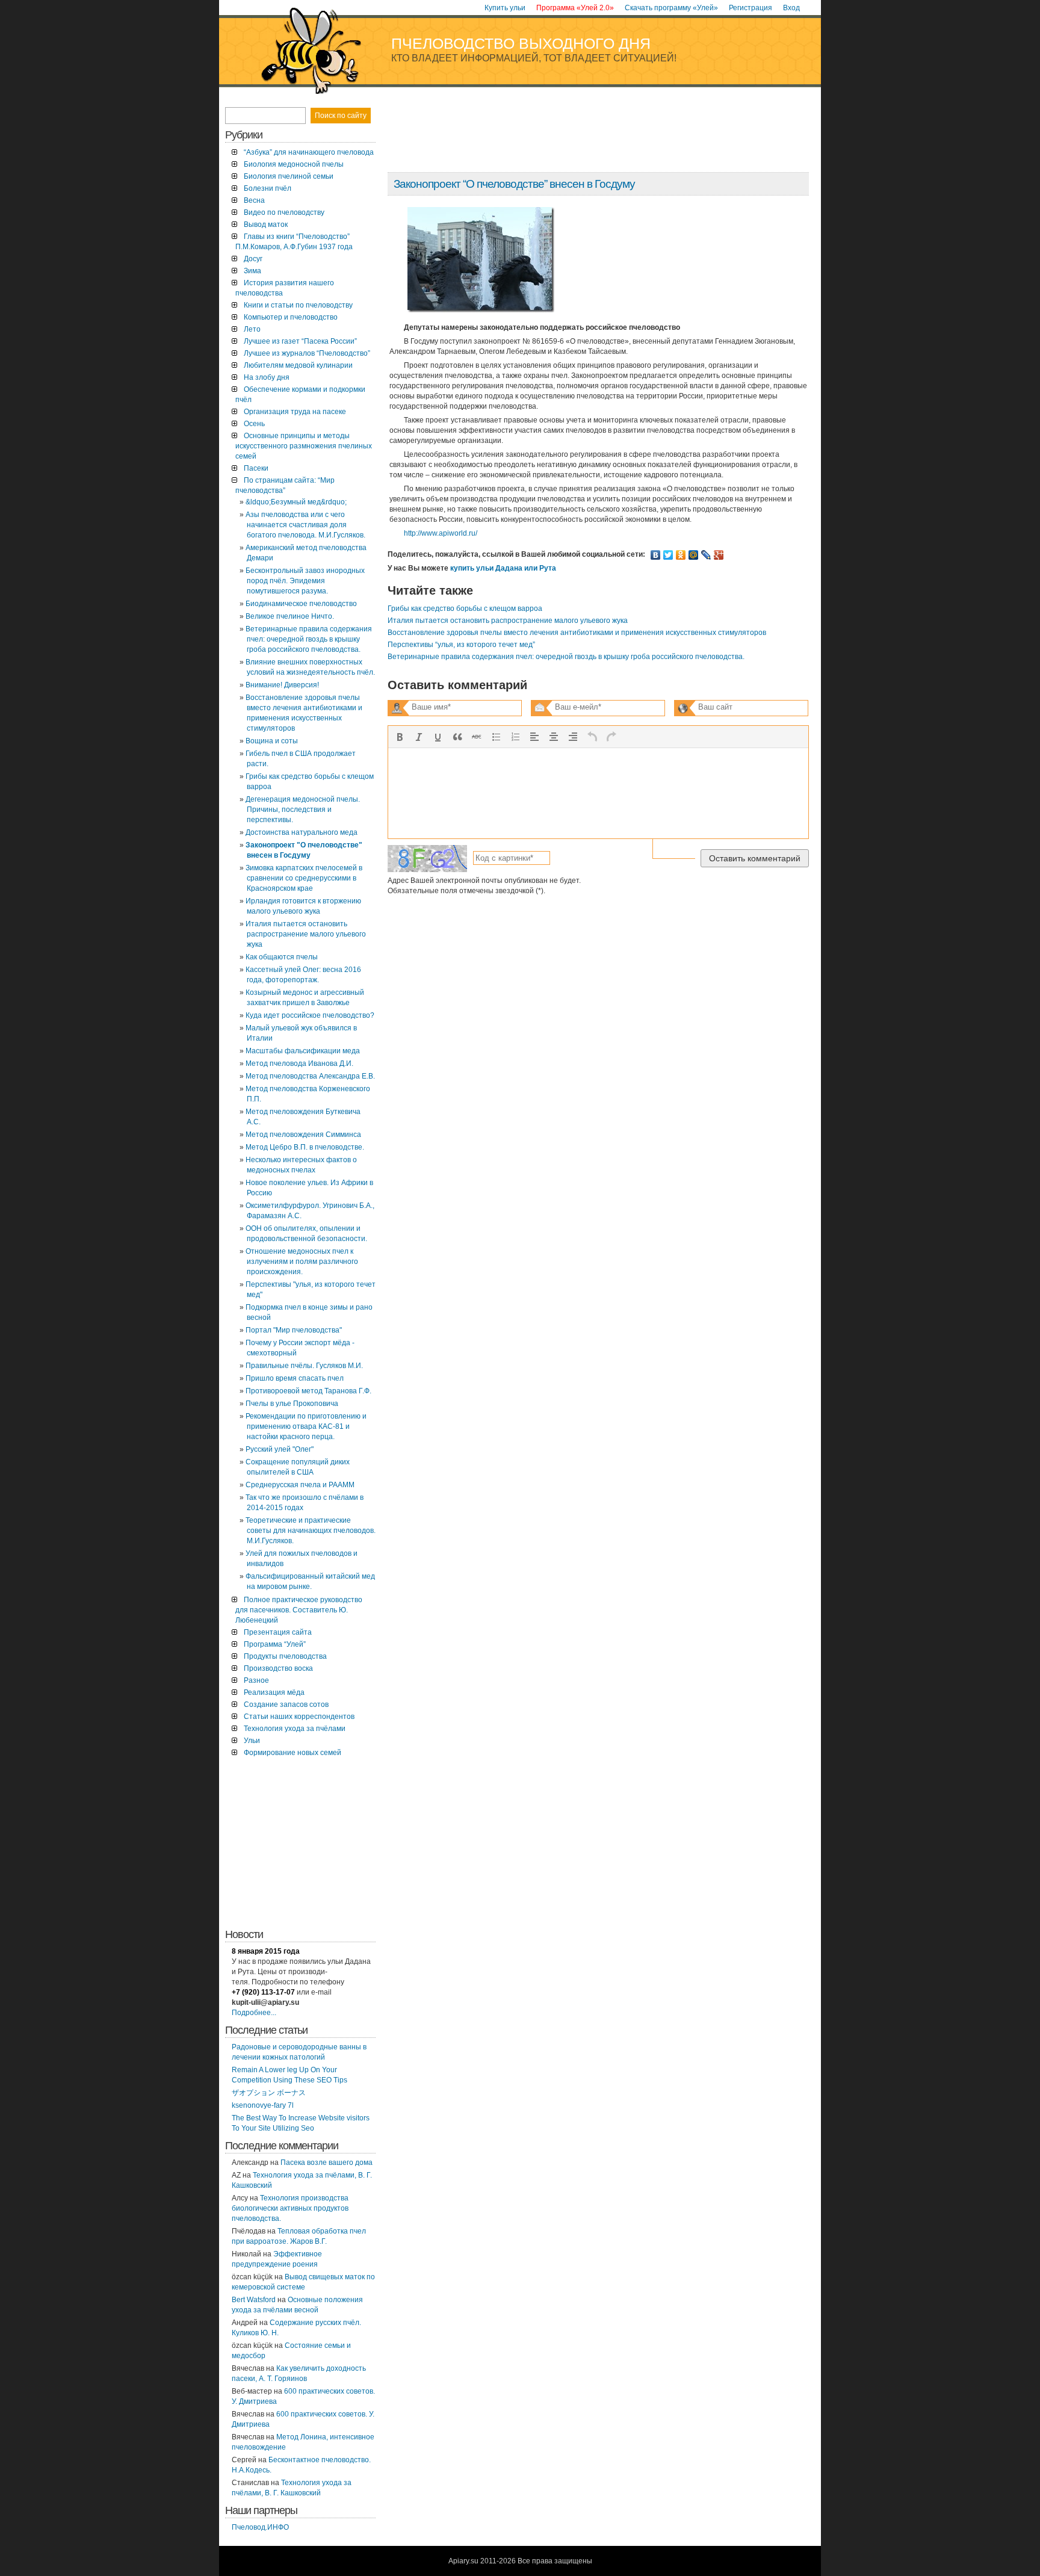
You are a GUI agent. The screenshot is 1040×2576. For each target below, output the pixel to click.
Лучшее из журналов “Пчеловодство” (307, 353)
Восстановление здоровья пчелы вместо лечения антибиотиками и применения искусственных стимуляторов (577, 633)
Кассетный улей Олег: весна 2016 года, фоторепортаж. (303, 975)
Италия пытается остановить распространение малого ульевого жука (508, 621)
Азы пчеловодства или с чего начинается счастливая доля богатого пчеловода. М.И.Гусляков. (305, 525)
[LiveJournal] (706, 555)
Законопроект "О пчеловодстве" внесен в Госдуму (304, 850)
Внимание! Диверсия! (282, 685)
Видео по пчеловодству (284, 212)
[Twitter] (668, 555)
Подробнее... (254, 2013)
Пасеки (256, 468)
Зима (252, 271)
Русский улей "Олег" (280, 1449)
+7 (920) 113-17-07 (263, 1992)
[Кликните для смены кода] (427, 859)
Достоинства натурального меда (302, 832)
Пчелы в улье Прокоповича (292, 1404)
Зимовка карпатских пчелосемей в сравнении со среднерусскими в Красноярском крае (304, 878)
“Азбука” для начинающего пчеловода (309, 152)
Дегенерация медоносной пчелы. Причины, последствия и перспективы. (303, 810)
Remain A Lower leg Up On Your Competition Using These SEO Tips (289, 2075)
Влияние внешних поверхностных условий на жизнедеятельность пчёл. (310, 667)
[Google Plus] (719, 555)
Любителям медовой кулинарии (298, 365)
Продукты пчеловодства (285, 1656)
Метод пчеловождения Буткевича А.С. (303, 1117)
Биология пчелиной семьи (289, 176)
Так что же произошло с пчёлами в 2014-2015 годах (305, 1503)
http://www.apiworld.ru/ (441, 533)
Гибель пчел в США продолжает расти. (301, 759)
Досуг (253, 259)
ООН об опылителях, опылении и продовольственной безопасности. (306, 1234)
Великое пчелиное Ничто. (290, 616)
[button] (400, 737)
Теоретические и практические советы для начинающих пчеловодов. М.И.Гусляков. (311, 1531)
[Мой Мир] (694, 555)
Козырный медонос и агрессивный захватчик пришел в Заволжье (305, 998)
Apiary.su (463, 2561)
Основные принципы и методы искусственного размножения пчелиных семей (304, 446)
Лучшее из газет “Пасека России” (300, 341)
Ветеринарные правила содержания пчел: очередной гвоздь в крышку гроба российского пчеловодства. (566, 657)
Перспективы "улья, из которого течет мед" (311, 1290)
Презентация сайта (278, 1632)
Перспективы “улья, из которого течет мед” (461, 645)
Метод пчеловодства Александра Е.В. (310, 1076)
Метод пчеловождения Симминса (303, 1135)
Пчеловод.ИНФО (260, 2527)
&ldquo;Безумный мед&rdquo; (296, 502)
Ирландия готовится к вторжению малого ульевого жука (303, 906)
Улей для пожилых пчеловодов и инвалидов (302, 1559)
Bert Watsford (254, 2300)
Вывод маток (266, 224)
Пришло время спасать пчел (295, 1378)
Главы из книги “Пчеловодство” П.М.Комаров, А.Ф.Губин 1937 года (294, 242)
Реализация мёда (274, 1692)
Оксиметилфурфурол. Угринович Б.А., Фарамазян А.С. (310, 1211)
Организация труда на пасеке (295, 412)
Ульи (252, 1741)
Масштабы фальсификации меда (303, 1051)
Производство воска (278, 1668)
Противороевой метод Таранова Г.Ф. (308, 1391)
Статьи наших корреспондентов (299, 1717)
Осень (254, 424)
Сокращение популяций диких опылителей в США (298, 1467)
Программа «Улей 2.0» (575, 8)
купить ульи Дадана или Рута (503, 568)
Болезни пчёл (268, 188)
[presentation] (400, 737)
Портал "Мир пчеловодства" (294, 1330)
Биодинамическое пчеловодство (301, 604)
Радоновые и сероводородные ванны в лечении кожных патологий (299, 2052)
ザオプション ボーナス (269, 2093)
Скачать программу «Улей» (671, 8)
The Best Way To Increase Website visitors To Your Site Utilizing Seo (301, 2123)
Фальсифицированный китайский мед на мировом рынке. (310, 1581)
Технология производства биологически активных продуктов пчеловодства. (290, 2208)
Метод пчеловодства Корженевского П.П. (308, 1094)
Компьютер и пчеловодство (291, 317)
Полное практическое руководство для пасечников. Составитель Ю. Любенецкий (299, 1610)
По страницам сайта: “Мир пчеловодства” (285, 485)
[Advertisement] (598, 134)
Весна (254, 200)
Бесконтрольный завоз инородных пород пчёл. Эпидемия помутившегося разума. (305, 581)
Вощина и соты (272, 741)
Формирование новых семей (292, 1753)
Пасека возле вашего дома (327, 2163)
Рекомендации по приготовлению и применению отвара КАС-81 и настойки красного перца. (306, 1426)
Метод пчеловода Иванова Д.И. (299, 1064)
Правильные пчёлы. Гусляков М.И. (304, 1366)
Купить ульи (505, 8)
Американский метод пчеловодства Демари (306, 553)
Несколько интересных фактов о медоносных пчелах (301, 1165)
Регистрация (751, 8)
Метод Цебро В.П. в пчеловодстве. (305, 1147)
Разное (256, 1680)
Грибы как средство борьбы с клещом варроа (465, 608)
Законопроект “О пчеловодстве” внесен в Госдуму (514, 184)
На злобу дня (267, 377)
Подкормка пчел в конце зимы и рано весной (309, 1312)
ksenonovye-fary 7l (263, 2105)
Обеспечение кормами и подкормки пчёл (300, 395)
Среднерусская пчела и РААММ (300, 1485)
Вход (791, 8)
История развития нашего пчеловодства (285, 288)
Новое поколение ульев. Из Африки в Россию (309, 1188)
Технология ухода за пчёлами (295, 1729)
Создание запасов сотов (286, 1704)
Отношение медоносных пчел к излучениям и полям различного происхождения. (302, 1262)
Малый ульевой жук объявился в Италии (301, 1033)
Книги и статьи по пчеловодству (298, 305)
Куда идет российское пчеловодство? (310, 1015)
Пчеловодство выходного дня (521, 43)
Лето (252, 329)
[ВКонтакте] (656, 555)
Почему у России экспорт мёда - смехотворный (300, 1348)
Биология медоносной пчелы (294, 164)
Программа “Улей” (275, 1644)
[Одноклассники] (681, 555)
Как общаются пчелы (282, 957)
